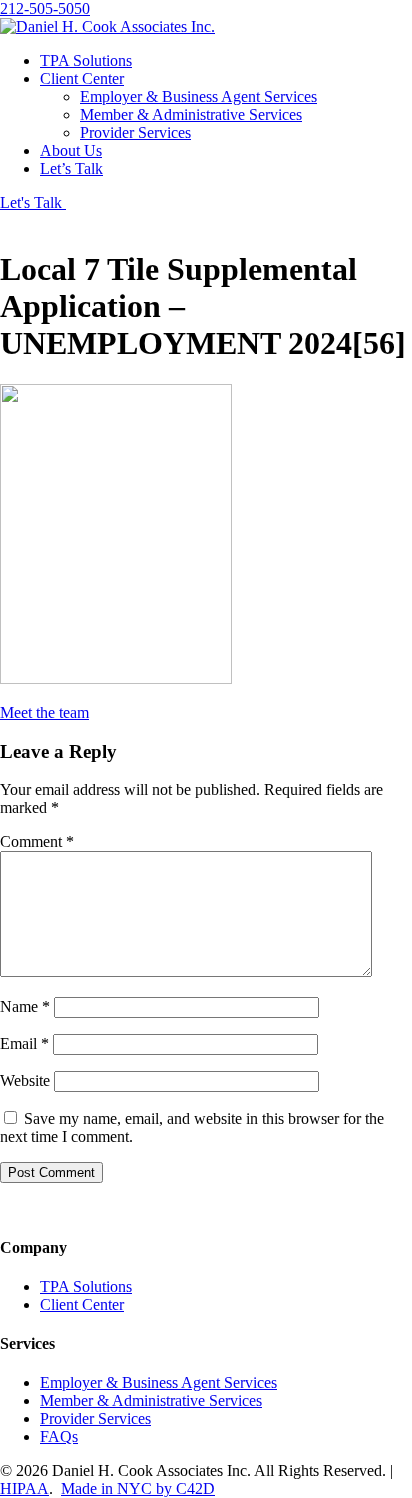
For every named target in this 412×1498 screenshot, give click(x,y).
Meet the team (44, 712)
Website (25, 1080)
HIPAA (24, 1488)
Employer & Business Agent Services (198, 96)
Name (25, 1006)
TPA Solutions (86, 60)
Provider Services (135, 132)
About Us (71, 150)
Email (24, 1043)
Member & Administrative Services (191, 114)
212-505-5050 (45, 8)
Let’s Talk (71, 168)
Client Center (82, 78)
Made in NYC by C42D (138, 1488)
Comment (37, 841)
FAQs (59, 1436)
